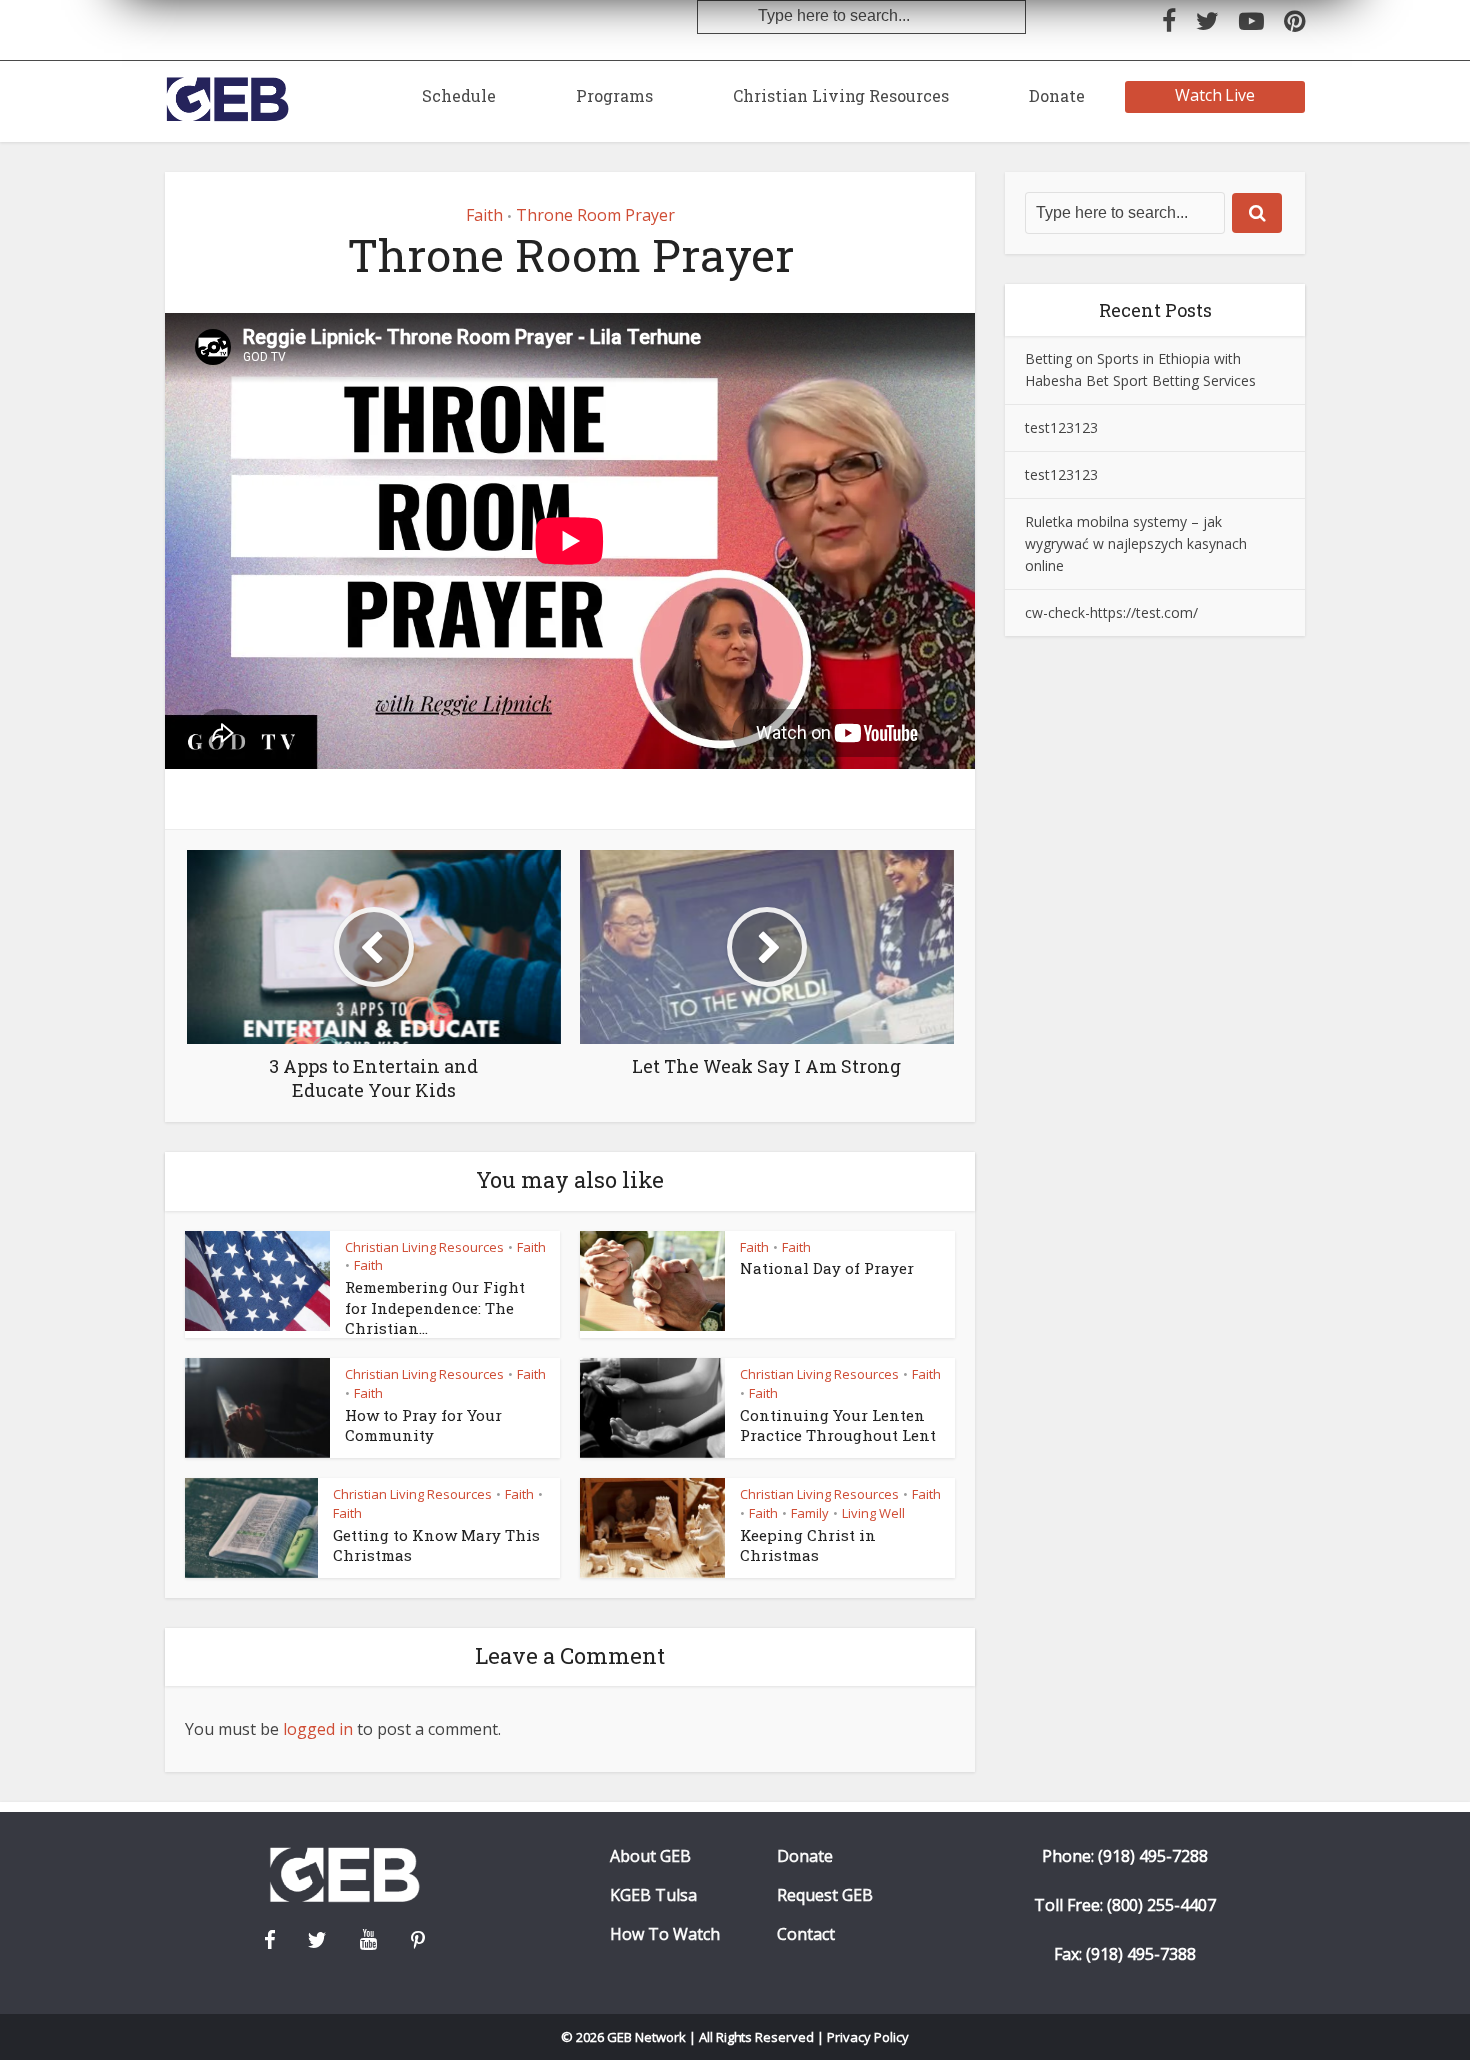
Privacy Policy (868, 2037)
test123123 (1061, 427)
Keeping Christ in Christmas (808, 1545)
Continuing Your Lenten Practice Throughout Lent (838, 1425)
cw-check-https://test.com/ (1111, 612)
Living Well (873, 1513)
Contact (806, 1934)
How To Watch (665, 1934)
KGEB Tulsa (653, 1895)
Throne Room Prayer (595, 215)
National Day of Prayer (827, 1268)
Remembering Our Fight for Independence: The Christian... (435, 1307)
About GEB (650, 1856)
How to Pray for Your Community (423, 1425)
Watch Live (1215, 95)
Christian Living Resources (841, 95)
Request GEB (825, 1895)
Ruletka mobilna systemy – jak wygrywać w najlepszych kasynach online (1136, 543)
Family (810, 1513)
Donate (1057, 95)
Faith (484, 215)
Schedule (459, 95)
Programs (614, 95)
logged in (318, 1729)
